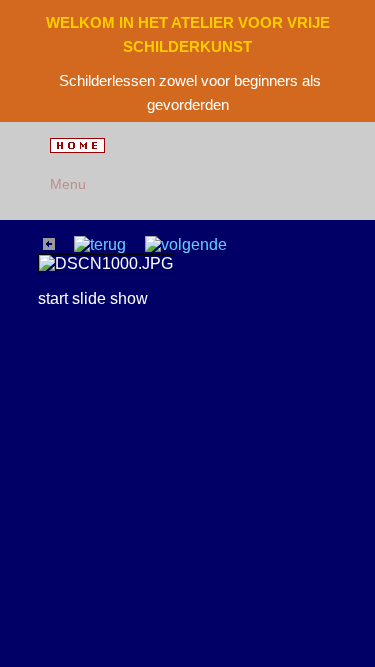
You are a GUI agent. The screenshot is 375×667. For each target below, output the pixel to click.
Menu (64, 184)
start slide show (93, 298)
